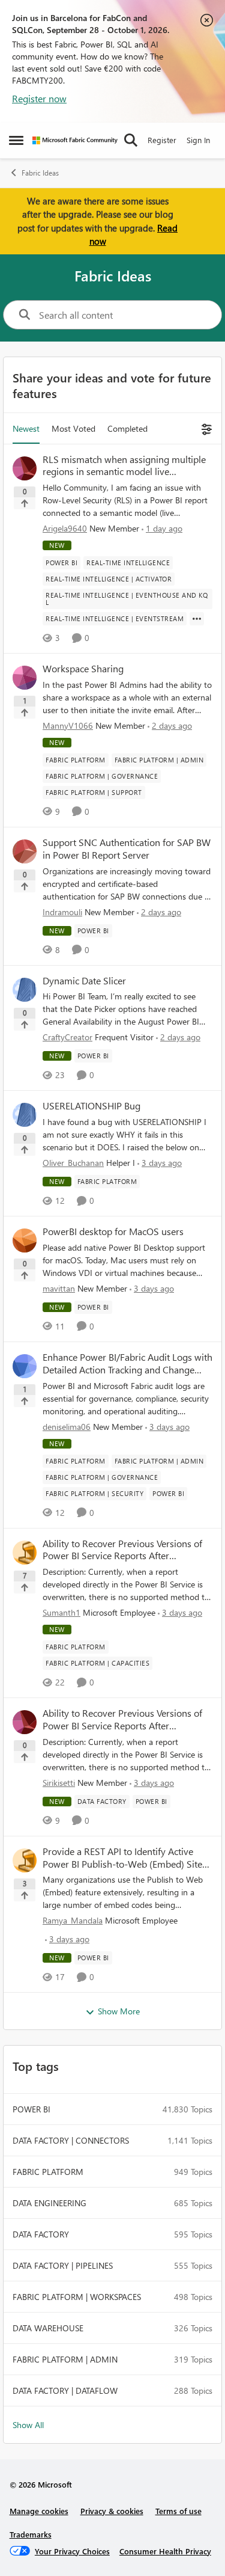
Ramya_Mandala (73, 1920)
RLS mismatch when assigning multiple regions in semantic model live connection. (124, 466)
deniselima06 (67, 1427)
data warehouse (48, 2328)
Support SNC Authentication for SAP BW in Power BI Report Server (127, 849)
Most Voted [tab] (73, 428)
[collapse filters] (205, 428)
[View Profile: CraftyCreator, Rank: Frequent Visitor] (25, 990)
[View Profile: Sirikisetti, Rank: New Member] (25, 1722)
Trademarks (31, 2534)
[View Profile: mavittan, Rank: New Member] (25, 1240)
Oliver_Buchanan (73, 1163)
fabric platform (48, 2172)
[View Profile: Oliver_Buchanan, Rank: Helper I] (25, 1115)
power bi (31, 2109)
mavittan (59, 1288)
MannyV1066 (68, 725)
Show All (28, 2425)
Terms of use (178, 2511)
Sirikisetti (59, 1783)
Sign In (198, 140)
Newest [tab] (26, 428)
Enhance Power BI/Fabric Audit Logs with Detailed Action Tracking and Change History (127, 1364)
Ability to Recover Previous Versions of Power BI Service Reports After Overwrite (122, 1550)
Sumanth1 (61, 1612)
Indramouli (62, 912)
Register (162, 140)
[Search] (131, 140)
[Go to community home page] (75, 140)
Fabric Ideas (40, 173)
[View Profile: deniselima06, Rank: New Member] (25, 1366)
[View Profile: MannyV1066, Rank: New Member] (25, 678)
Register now (39, 98)
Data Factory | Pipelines (63, 2265)
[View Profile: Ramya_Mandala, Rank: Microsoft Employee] (25, 1860)
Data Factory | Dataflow (65, 2390)
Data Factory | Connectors (71, 2140)
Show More (119, 2011)
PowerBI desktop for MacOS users (113, 1231)
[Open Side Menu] (16, 140)
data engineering (49, 2203)
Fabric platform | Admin (65, 2359)
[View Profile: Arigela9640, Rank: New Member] (25, 468)
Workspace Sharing (83, 669)
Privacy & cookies (112, 2511)
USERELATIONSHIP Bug (91, 1106)
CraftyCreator (67, 1037)
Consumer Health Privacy (165, 2551)
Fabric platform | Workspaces (77, 2297)
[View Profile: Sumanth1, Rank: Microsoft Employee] (25, 1553)
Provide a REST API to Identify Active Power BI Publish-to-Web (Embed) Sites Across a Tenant (124, 1858)
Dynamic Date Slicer (84, 981)
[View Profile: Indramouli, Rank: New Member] (25, 851)
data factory (41, 2234)
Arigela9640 (65, 528)
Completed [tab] (127, 428)
